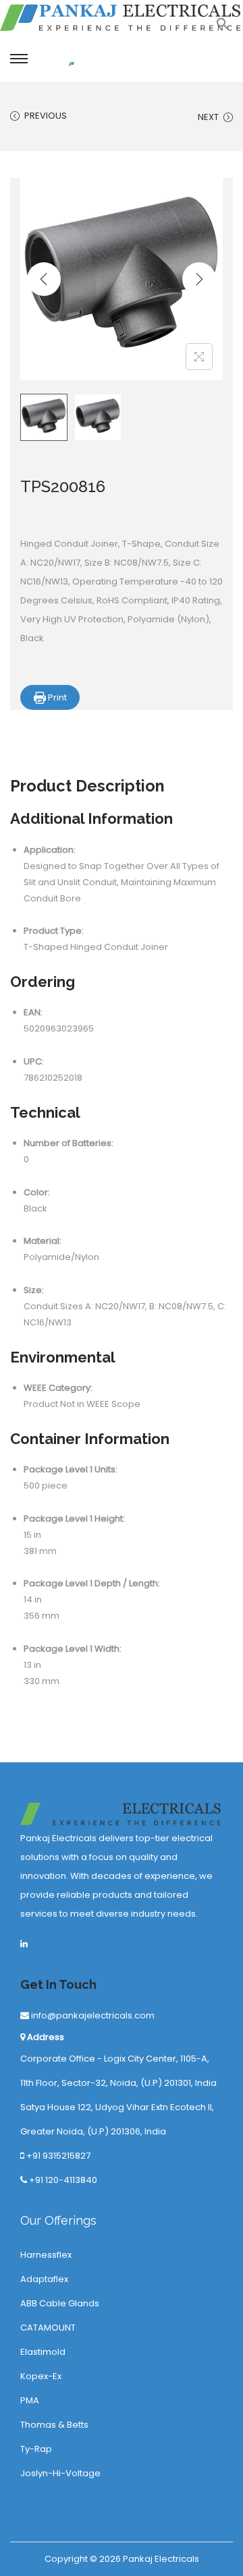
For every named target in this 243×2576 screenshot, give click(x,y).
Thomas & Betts (54, 2425)
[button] (223, 27)
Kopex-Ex (41, 2376)
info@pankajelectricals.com (92, 2015)
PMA (30, 2400)
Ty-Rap (36, 2449)
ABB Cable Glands (60, 2303)
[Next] (199, 279)
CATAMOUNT (48, 2328)
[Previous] (44, 279)
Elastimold (43, 2352)
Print (56, 697)
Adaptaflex (44, 2279)
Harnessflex (46, 2255)
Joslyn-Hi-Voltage (60, 2473)
